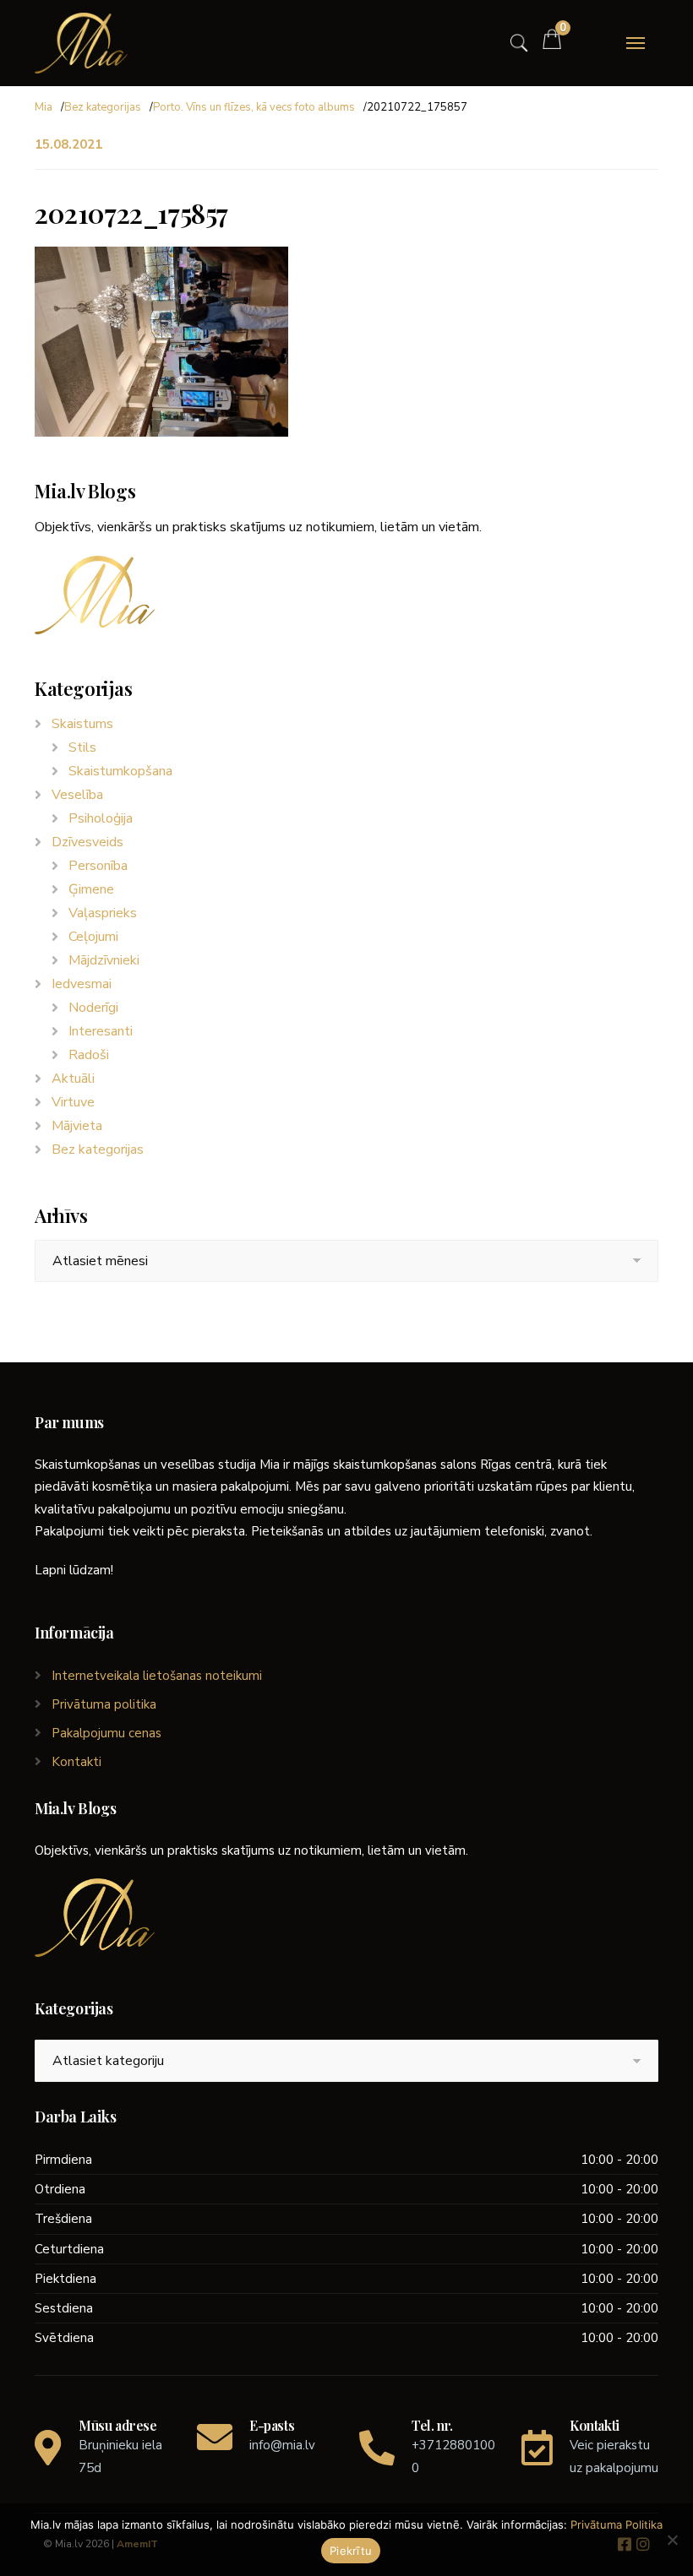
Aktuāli (73, 1079)
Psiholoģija (101, 818)
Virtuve (73, 1102)
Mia (44, 107)
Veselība (77, 795)
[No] (672, 2540)
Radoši (89, 1055)
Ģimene (91, 889)
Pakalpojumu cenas (106, 1733)
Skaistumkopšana (120, 771)
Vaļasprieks (103, 913)
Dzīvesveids (87, 842)
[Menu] (636, 43)
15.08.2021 (68, 144)
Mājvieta (77, 1126)
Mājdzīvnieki (104, 960)
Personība (98, 866)
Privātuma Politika (617, 2524)
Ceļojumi (93, 937)
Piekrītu (351, 2551)
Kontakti (76, 1762)
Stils (82, 747)
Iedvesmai (82, 984)
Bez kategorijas (103, 107)
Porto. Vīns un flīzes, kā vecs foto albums (254, 107)
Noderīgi (93, 1008)
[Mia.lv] (81, 43)
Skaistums (82, 724)
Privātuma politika (104, 1704)
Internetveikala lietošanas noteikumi (157, 1676)
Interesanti (101, 1031)
